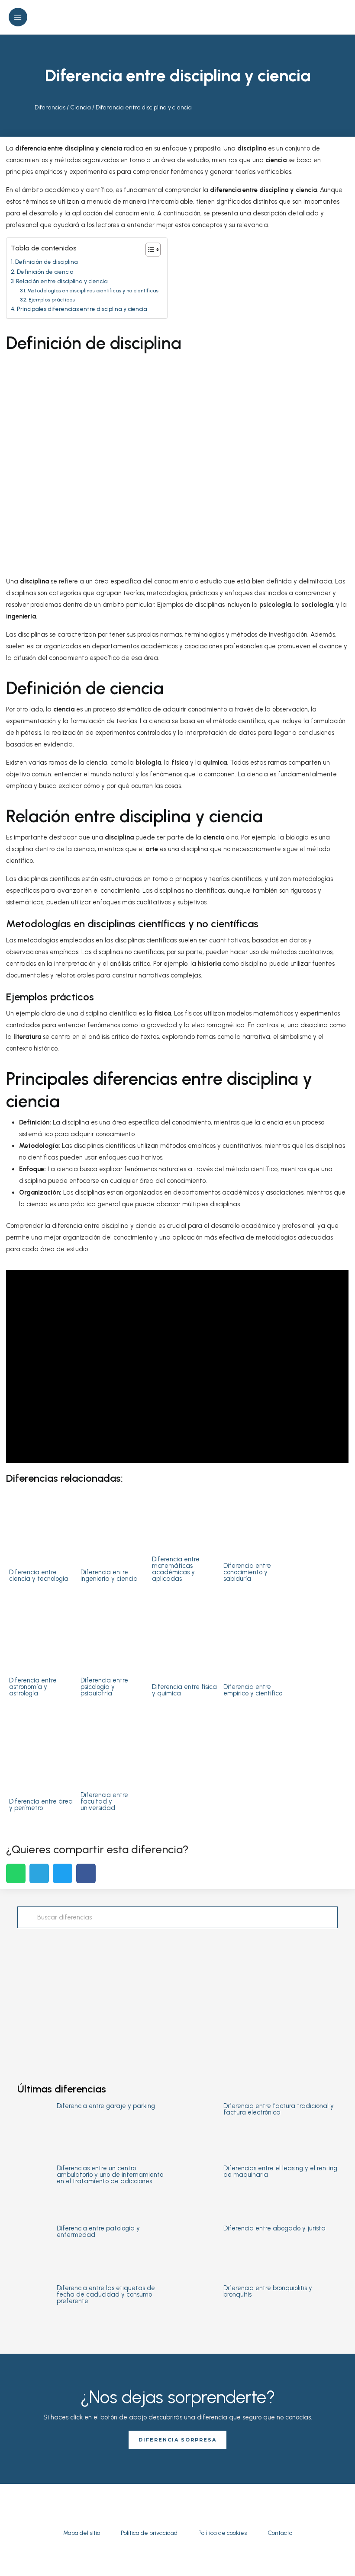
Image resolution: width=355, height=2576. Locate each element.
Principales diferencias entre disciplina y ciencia (82, 309)
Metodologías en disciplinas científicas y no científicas (93, 290)
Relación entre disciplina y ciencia (62, 281)
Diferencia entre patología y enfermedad (98, 2232)
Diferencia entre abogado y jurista (274, 2228)
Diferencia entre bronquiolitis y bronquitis (268, 2291)
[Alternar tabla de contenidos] (149, 250)
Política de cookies (223, 2533)
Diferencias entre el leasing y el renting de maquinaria (280, 2171)
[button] (343, 17)
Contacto (280, 2533)
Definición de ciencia (45, 272)
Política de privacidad (149, 2533)
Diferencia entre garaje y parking (106, 2106)
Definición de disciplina (47, 262)
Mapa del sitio (82, 2533)
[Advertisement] (177, 1997)
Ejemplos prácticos (52, 300)
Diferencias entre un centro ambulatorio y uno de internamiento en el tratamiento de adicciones (110, 2175)
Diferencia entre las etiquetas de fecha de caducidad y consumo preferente (106, 2294)
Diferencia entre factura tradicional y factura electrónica (279, 2109)
